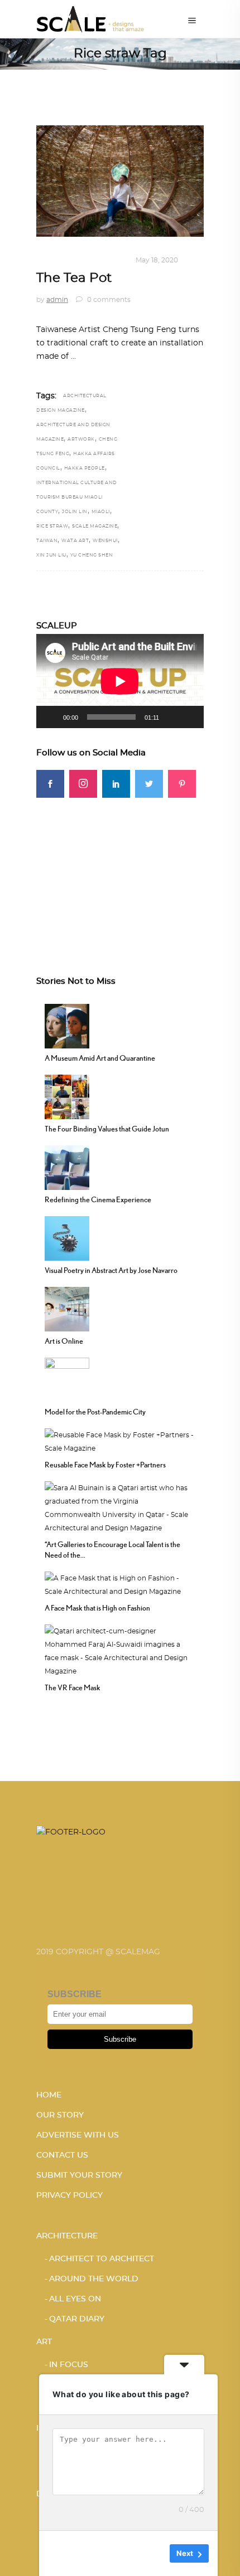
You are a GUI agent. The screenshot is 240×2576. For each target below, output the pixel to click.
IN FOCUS (69, 2365)
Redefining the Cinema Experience (98, 1199)
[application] (120, 681)
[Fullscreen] (189, 717)
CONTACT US (62, 2155)
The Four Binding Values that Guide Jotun (107, 1129)
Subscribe (120, 2039)
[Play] (51, 717)
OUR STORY (60, 2115)
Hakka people (85, 469)
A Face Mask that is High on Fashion (97, 1608)
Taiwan (47, 541)
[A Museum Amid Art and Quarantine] (67, 1024)
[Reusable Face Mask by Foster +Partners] (120, 1440)
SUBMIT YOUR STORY (79, 2175)
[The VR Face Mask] (120, 1650)
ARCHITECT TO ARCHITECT (102, 2259)
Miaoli (101, 512)
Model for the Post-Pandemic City (95, 1412)
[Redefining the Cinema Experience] (67, 1166)
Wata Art (75, 541)
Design (51, 260)
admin (57, 300)
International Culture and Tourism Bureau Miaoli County (77, 497)
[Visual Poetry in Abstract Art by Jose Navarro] (67, 1237)
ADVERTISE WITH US (78, 2135)
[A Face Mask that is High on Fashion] (120, 1583)
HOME (49, 2095)
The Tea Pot (74, 278)
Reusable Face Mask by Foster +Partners (105, 1465)
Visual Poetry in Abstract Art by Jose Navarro (111, 1270)
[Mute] (171, 717)
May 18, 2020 (157, 260)
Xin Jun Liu (51, 555)
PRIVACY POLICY (69, 2196)
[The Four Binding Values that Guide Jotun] (67, 1095)
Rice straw (52, 526)
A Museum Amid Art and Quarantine (100, 1058)
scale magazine (95, 526)
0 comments (108, 300)
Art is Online (64, 1341)
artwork (81, 440)
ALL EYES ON (75, 2299)
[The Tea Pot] (120, 181)
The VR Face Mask (73, 1687)
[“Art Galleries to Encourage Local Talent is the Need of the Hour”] (120, 1506)
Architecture (67, 2236)
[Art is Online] (67, 1307)
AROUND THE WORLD (94, 2279)
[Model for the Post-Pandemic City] (67, 1378)
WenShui (105, 541)
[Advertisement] (120, 867)
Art (44, 2342)
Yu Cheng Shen (92, 555)
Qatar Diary (77, 2319)
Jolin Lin (75, 512)
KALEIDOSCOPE (98, 260)
